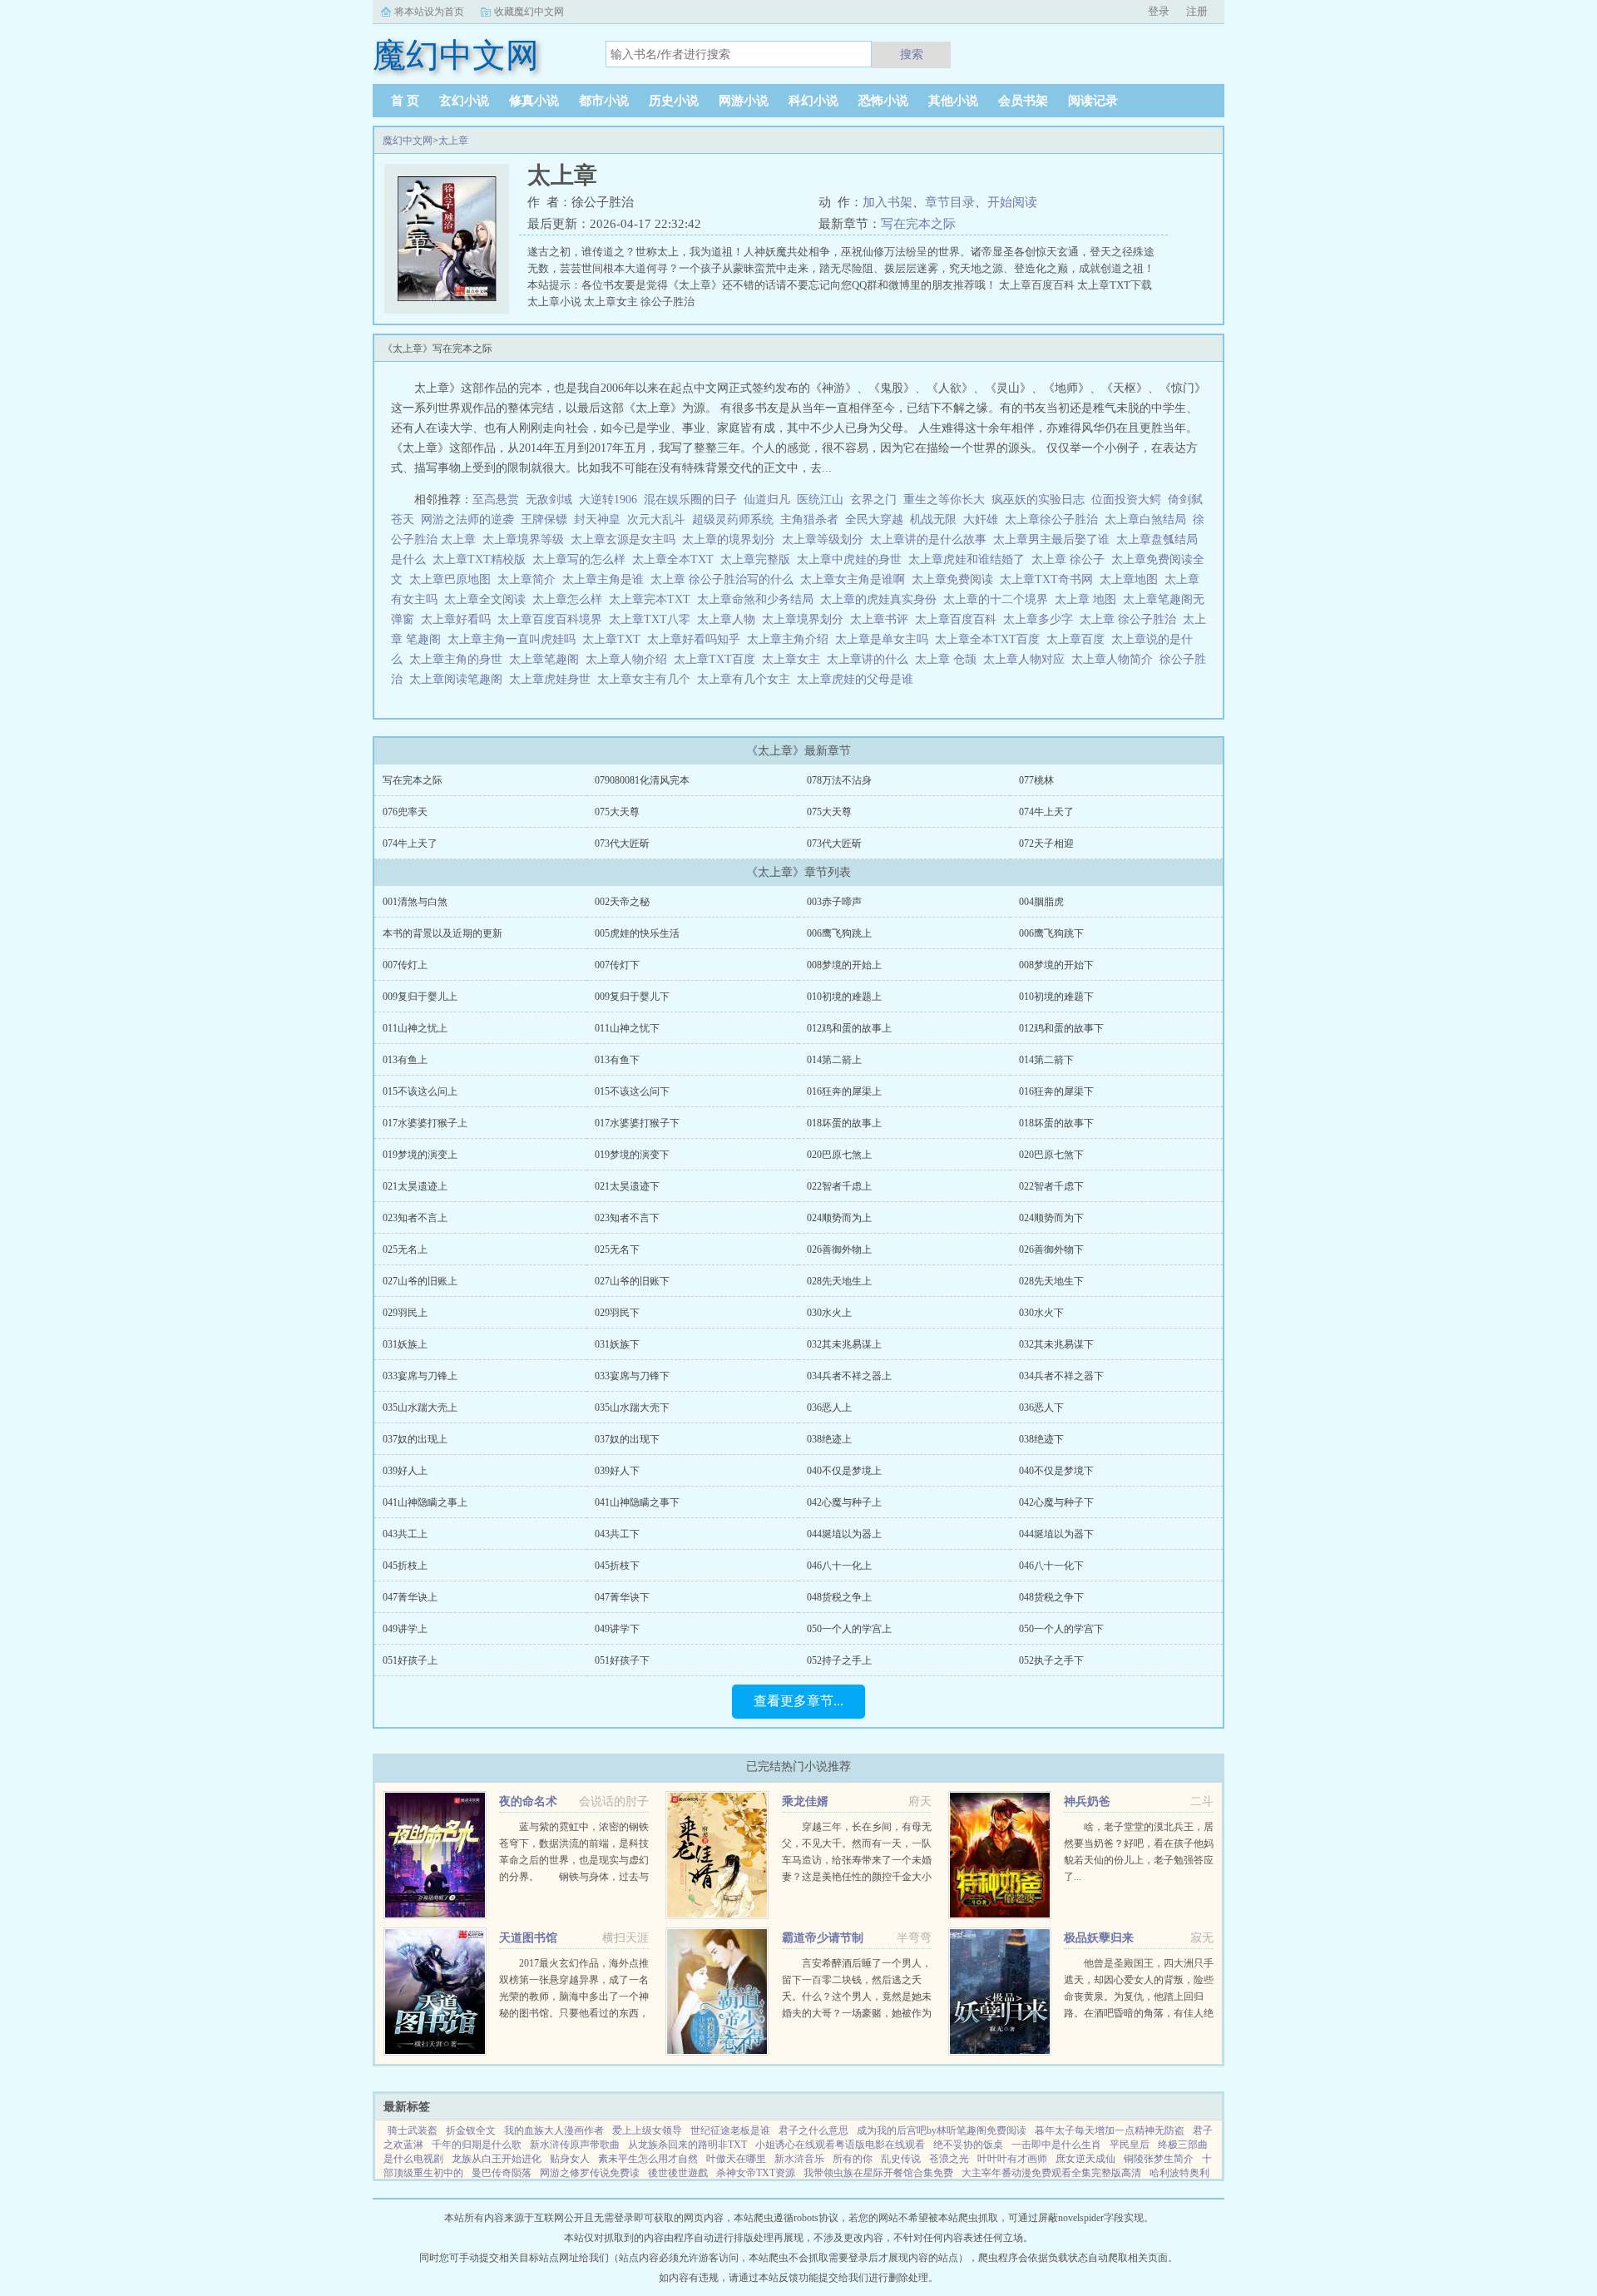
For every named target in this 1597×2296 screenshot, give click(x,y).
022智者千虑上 (839, 1186)
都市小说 (604, 101)
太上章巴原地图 (453, 579)
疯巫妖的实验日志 (1038, 500)
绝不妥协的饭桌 (968, 2145)
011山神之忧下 (627, 1028)
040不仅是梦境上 (844, 1471)
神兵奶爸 (1087, 1801)
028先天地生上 (839, 1281)
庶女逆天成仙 (1085, 2159)
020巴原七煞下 (1051, 1155)
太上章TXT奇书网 (1050, 579)
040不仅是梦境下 (1056, 1471)
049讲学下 (617, 1629)
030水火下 (1041, 1313)
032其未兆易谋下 (1056, 1344)
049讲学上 (405, 1629)
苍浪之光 (949, 2159)
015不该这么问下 (632, 1091)
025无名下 (617, 1249)
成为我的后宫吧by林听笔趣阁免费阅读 (942, 2130)
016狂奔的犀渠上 (844, 1091)
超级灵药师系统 (733, 520)
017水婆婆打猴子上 (425, 1123)
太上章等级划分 (826, 539)
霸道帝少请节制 (823, 1938)
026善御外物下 (1051, 1249)
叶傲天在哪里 (736, 2159)
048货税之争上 (839, 1597)
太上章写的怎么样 (582, 559)
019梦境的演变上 (420, 1155)
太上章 (453, 141)
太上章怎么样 (571, 599)
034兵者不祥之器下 (1061, 1376)
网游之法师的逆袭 (467, 520)
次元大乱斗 (656, 520)
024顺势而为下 (1051, 1218)
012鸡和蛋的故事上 (849, 1028)
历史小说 (674, 101)
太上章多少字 (1041, 619)
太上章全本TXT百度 (991, 639)
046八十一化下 (1051, 1566)
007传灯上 (405, 965)
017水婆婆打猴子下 (637, 1123)
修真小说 (534, 101)
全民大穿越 (874, 520)
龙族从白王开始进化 (497, 2159)
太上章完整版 (759, 559)
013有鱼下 (617, 1060)
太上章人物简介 (1115, 659)
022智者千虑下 (1051, 1186)
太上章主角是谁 (606, 579)
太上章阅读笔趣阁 (459, 679)
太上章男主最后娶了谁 (1055, 539)
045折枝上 (405, 1566)
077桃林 (1036, 780)
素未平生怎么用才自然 (648, 2159)
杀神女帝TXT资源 (756, 2173)
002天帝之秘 (622, 902)
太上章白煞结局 (1149, 520)
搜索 (912, 54)
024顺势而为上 (839, 1218)
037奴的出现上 (415, 1439)
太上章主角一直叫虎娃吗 (515, 639)
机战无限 (933, 520)
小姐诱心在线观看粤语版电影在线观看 (840, 2145)
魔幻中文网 (408, 141)
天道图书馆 (528, 1938)
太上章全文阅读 (488, 599)
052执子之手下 (1051, 1660)
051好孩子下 (622, 1660)
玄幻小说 (464, 101)
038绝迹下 (1041, 1439)
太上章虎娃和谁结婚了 (970, 559)
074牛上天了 (1046, 812)
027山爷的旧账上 (420, 1281)
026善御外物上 (839, 1249)
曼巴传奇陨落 (502, 2173)
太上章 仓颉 (949, 659)
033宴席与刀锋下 (632, 1376)
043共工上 (405, 1534)
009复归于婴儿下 (632, 997)
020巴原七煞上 (839, 1155)
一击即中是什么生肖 (1056, 2145)
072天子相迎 (1046, 844)
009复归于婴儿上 (420, 997)
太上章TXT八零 (653, 619)
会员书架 (1023, 101)
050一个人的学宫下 (1061, 1629)
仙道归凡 (767, 500)
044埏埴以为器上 (844, 1534)
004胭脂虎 (1041, 902)
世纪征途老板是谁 (730, 2130)
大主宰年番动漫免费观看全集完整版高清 (1051, 2173)
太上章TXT (615, 639)
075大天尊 (617, 812)
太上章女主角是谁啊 (856, 579)
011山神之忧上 (415, 1028)
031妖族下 (617, 1344)
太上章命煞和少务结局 (759, 599)
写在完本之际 (918, 224)
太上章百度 (1079, 639)
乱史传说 (901, 2159)
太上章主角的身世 (459, 659)
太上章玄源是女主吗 (626, 539)
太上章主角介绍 (791, 639)
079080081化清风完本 (642, 780)
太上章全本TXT (676, 559)
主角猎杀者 (809, 520)
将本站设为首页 (429, 12)
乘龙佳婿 (805, 1801)
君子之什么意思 (813, 2130)
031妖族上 (405, 1344)
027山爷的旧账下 (632, 1281)
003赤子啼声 (834, 902)
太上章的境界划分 (732, 539)
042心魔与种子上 (844, 1502)
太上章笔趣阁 (547, 659)
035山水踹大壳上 (420, 1408)
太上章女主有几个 (647, 679)
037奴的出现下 (627, 1439)
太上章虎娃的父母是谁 (858, 679)
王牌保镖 (544, 520)
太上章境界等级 (527, 539)
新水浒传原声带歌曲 (575, 2145)
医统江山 (820, 500)
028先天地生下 (1051, 1281)
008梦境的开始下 (1056, 965)
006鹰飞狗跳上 (839, 933)
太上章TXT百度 (718, 659)
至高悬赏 (496, 500)
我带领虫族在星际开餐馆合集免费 (878, 2173)
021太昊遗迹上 (415, 1186)
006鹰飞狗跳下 (1051, 933)
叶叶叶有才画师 (1012, 2159)
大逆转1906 (608, 500)
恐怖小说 (883, 101)
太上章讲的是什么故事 (932, 539)
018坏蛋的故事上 (844, 1123)
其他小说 (953, 101)
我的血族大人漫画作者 (554, 2130)
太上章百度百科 (959, 619)
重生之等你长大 (944, 500)
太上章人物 (729, 619)
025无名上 (405, 1249)
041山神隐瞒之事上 (425, 1502)
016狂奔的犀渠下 (1056, 1091)
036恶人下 (1041, 1408)
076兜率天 (405, 812)
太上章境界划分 (806, 619)
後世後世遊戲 (678, 2173)
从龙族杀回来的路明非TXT (687, 2145)
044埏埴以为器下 (1056, 1534)
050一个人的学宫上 (849, 1629)
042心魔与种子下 (1056, 1502)
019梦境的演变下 (632, 1155)
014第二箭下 (1046, 1060)
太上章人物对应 (1027, 659)
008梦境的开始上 (844, 965)
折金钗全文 (471, 2130)
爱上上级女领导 (647, 2130)
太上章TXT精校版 (482, 559)
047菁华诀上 (410, 1597)
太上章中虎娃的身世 (853, 559)
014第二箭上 (834, 1060)
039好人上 (405, 1471)
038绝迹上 (829, 1439)
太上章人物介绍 (630, 659)
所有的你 (853, 2159)
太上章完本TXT (653, 599)
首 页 (405, 101)
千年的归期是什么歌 (477, 2145)
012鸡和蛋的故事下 (1061, 1028)
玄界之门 (873, 500)
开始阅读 (1012, 202)
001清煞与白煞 (415, 902)
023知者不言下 (627, 1218)
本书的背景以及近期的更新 (443, 933)
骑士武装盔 (413, 2130)
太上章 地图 (1089, 599)
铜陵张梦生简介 (1159, 2159)
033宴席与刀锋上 (420, 1376)
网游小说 (744, 101)
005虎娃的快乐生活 (637, 933)
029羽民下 (617, 1313)
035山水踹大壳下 (632, 1408)
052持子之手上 (839, 1660)
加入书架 (887, 202)
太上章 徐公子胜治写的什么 (725, 579)
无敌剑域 (549, 500)
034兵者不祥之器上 (849, 1376)
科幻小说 (813, 101)
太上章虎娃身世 (553, 679)
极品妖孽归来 (1099, 1938)
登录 (1159, 11)
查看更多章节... (798, 1701)
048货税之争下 (1051, 1597)
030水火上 (829, 1313)
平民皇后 (1130, 2145)
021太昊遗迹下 (627, 1186)
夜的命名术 (528, 1801)
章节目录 (950, 202)
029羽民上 (405, 1313)
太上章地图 (1132, 579)
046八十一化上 (839, 1566)
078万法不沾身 (839, 780)
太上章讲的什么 (871, 659)
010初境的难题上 (844, 997)
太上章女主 (794, 659)
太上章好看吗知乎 (697, 639)
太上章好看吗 (459, 619)
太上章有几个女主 (747, 679)
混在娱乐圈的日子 (690, 500)
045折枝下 (617, 1566)
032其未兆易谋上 (844, 1344)
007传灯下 (617, 965)
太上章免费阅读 (956, 579)
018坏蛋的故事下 (1056, 1123)
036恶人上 (829, 1408)
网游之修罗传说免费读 (590, 2173)
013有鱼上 (405, 1060)
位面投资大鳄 (1126, 500)
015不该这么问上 (420, 1091)
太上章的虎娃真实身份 (882, 599)
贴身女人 (570, 2159)
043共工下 (617, 1534)
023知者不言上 (415, 1218)
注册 (1197, 11)
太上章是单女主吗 (885, 639)
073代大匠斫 (622, 844)
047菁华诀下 (622, 1597)
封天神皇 (597, 520)
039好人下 (617, 1471)
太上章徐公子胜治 (1055, 520)
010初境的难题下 (1056, 997)
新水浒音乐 (799, 2159)
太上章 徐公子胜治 (1131, 619)
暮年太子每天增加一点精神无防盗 (1110, 2130)
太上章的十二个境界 (999, 599)
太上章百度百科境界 (553, 619)
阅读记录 (1093, 101)
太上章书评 (883, 619)
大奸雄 (981, 520)
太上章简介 (530, 579)
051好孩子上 (410, 1660)
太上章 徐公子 (1071, 559)
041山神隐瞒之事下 (637, 1502)
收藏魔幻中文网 (529, 12)
